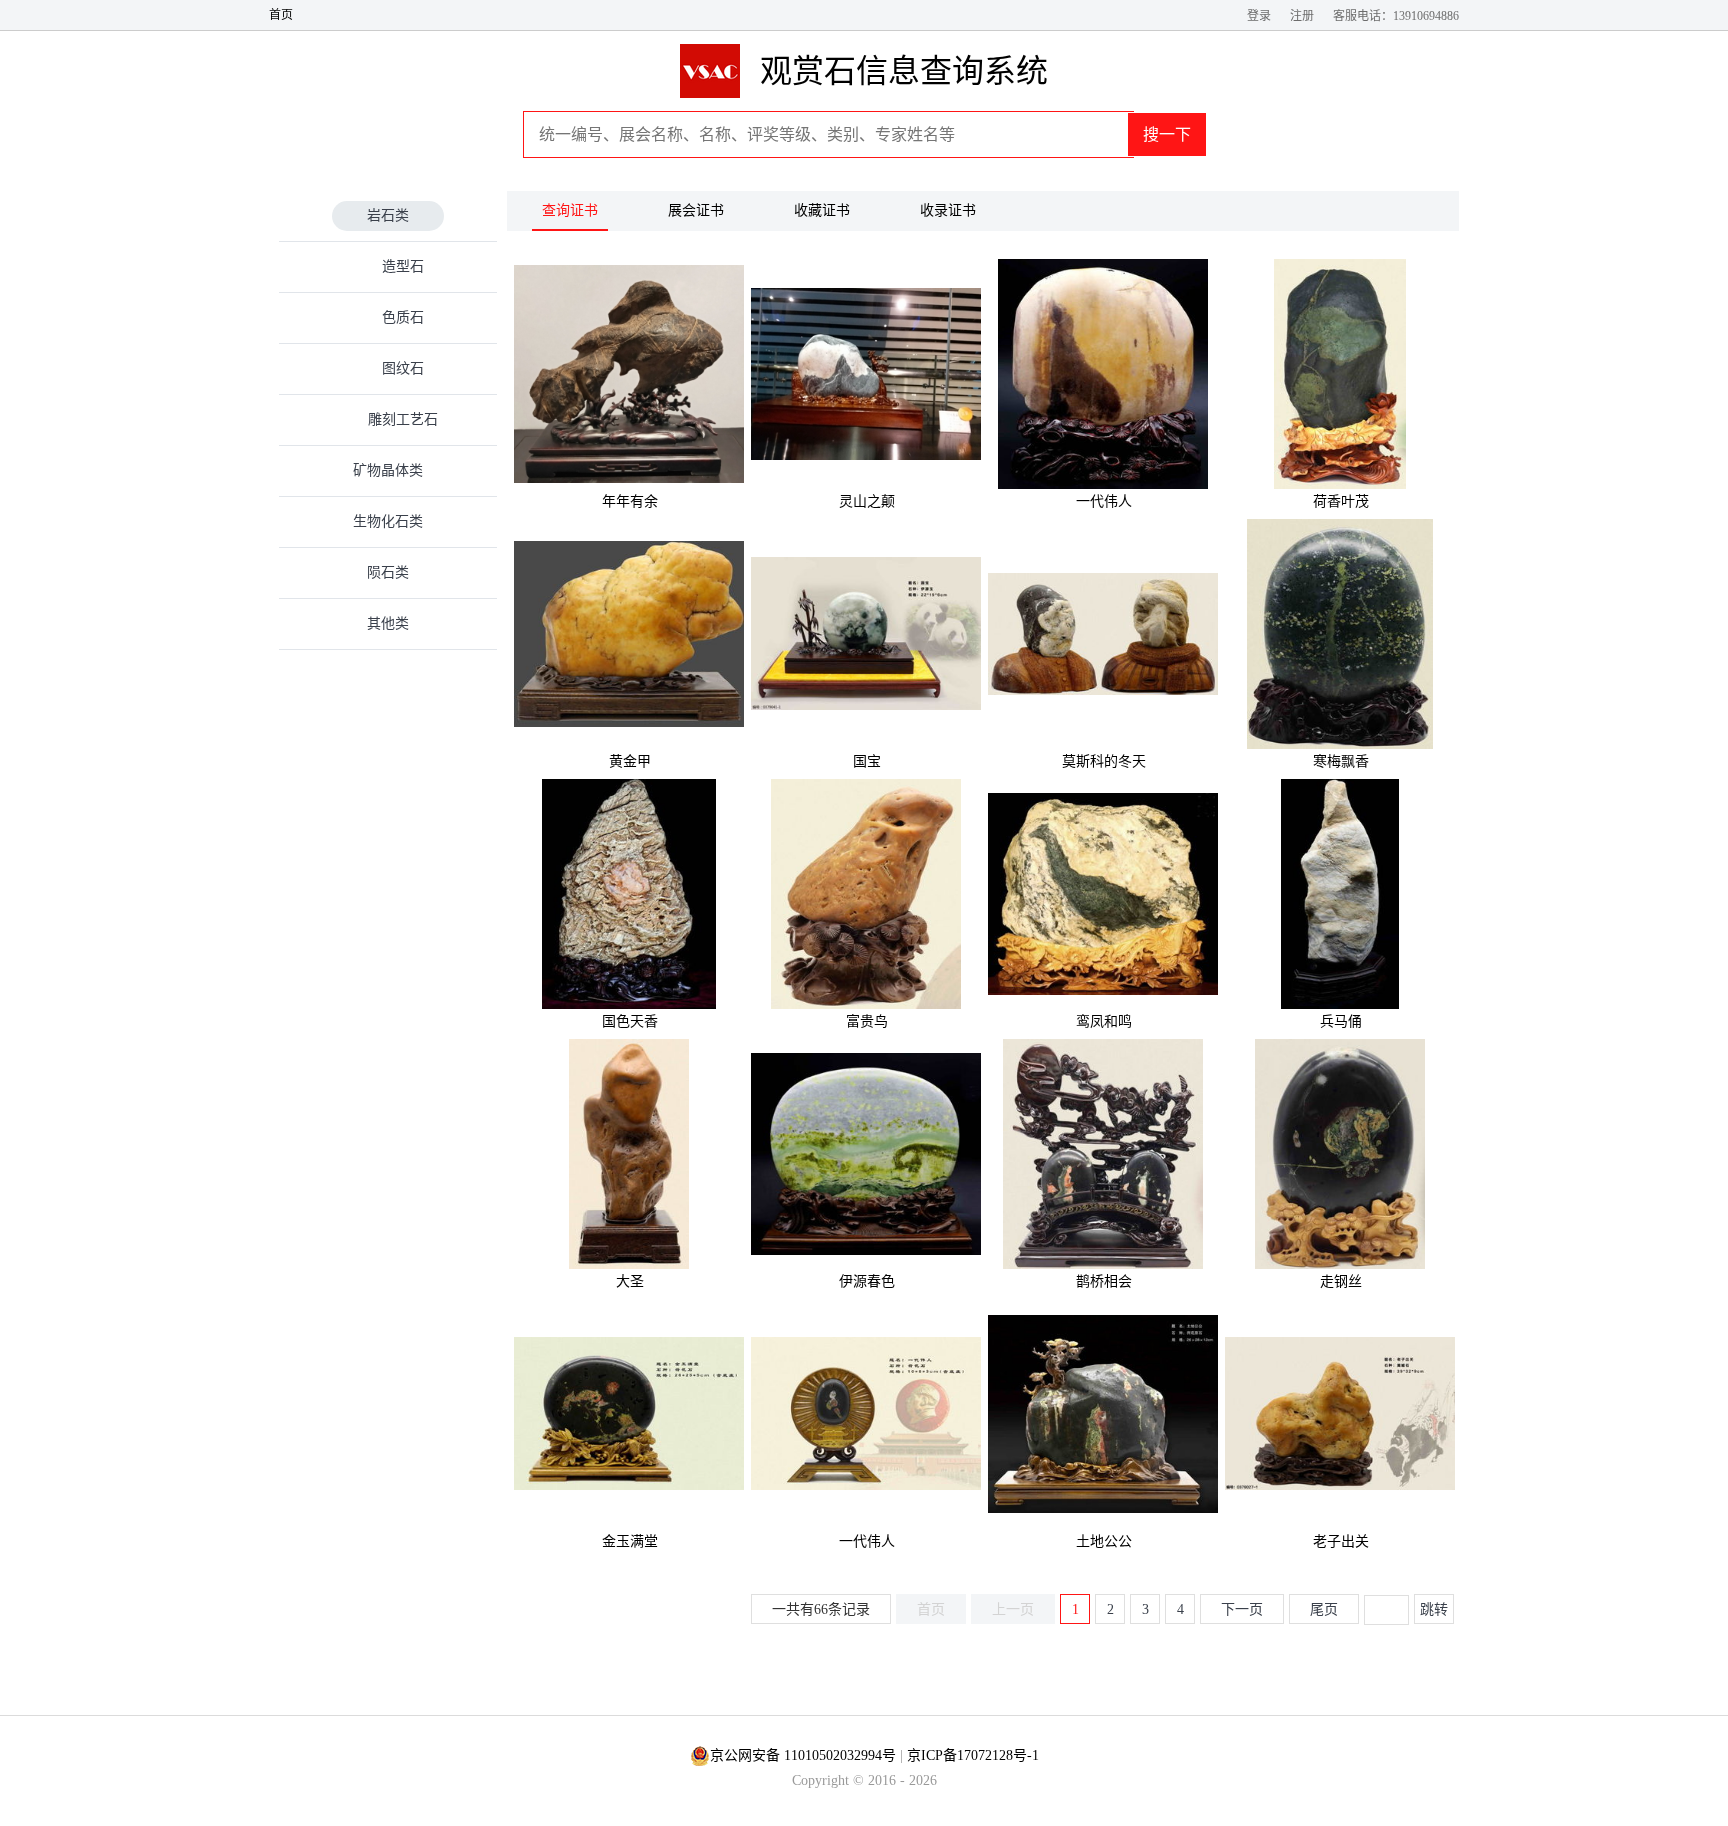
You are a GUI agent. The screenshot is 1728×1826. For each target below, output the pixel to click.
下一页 (1242, 1609)
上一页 (1013, 1609)
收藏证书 (822, 210)
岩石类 (388, 215)
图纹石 (403, 368)
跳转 (1434, 1609)
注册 (1302, 16)
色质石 (403, 317)
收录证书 (948, 210)
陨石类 (388, 572)
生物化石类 (388, 521)
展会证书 (696, 210)
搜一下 (1167, 134)
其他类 (388, 623)
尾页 (1324, 1609)
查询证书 (570, 210)
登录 (1259, 16)
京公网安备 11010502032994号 (803, 1755)
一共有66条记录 (821, 1609)
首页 (281, 15)
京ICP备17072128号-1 (973, 1755)
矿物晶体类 (388, 470)
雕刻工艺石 (403, 419)
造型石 (403, 266)
